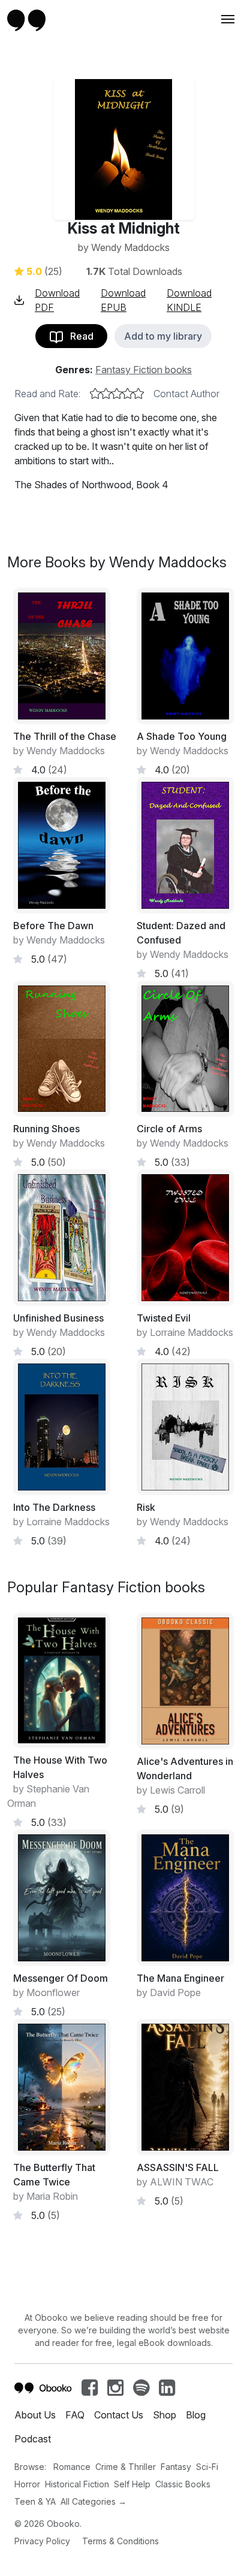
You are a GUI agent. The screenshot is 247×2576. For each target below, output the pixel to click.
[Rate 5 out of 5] (138, 394)
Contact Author (186, 394)
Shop (165, 2415)
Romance (72, 2467)
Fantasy (176, 2467)
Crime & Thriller (126, 2467)
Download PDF (57, 300)
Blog (196, 2415)
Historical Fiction (77, 2484)
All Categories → (94, 2501)
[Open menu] (227, 19)
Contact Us (119, 2415)
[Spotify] (141, 2391)
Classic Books (183, 2484)
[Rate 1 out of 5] (95, 394)
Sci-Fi (207, 2467)
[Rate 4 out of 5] (128, 394)
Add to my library (163, 336)
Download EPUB (123, 300)
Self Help (132, 2484)
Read (78, 336)
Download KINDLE (189, 300)
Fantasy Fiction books (144, 370)
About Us (35, 2415)
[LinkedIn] (167, 2391)
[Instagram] (115, 2391)
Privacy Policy (42, 2541)
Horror (27, 2484)
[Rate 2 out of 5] (106, 394)
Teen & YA (35, 2501)
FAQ (75, 2415)
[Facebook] (90, 2391)
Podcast (33, 2439)
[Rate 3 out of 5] (117, 394)
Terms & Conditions (121, 2541)
